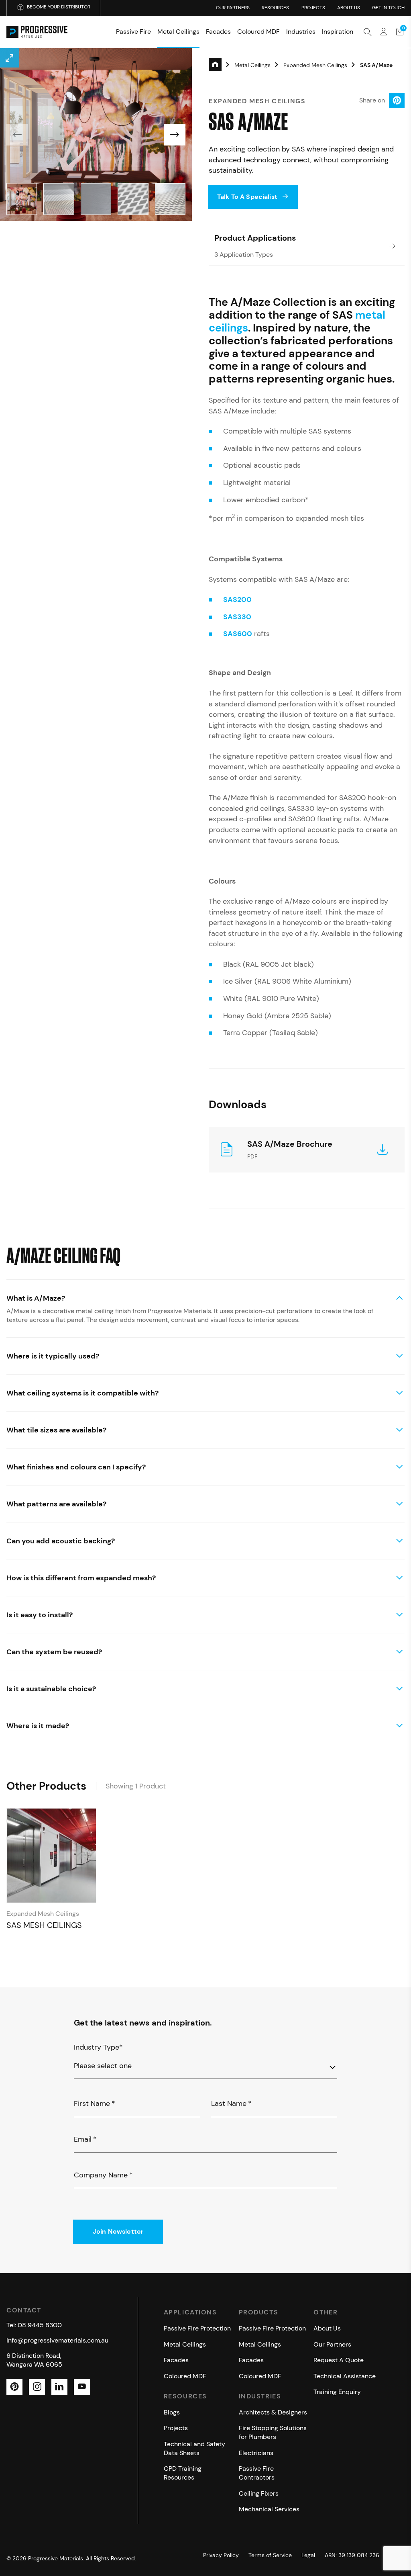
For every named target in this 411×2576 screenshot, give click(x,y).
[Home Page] (37, 32)
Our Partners (233, 8)
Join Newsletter (118, 2231)
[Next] (175, 135)
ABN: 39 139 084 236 (352, 2555)
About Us (349, 8)
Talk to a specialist (247, 197)
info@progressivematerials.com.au (57, 2340)
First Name (95, 2103)
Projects (313, 8)
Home (222, 66)
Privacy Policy (221, 2555)
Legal (308, 2555)
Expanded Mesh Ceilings (315, 65)
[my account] (384, 32)
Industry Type (98, 2047)
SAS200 (237, 599)
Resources (275, 8)
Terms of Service (270, 2555)
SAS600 (238, 634)
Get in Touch (388, 8)
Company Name (103, 2175)
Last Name (231, 2103)
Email (85, 2139)
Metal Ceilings (252, 65)
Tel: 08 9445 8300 (34, 2325)
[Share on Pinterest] (397, 101)
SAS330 (237, 617)
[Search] (368, 32)
